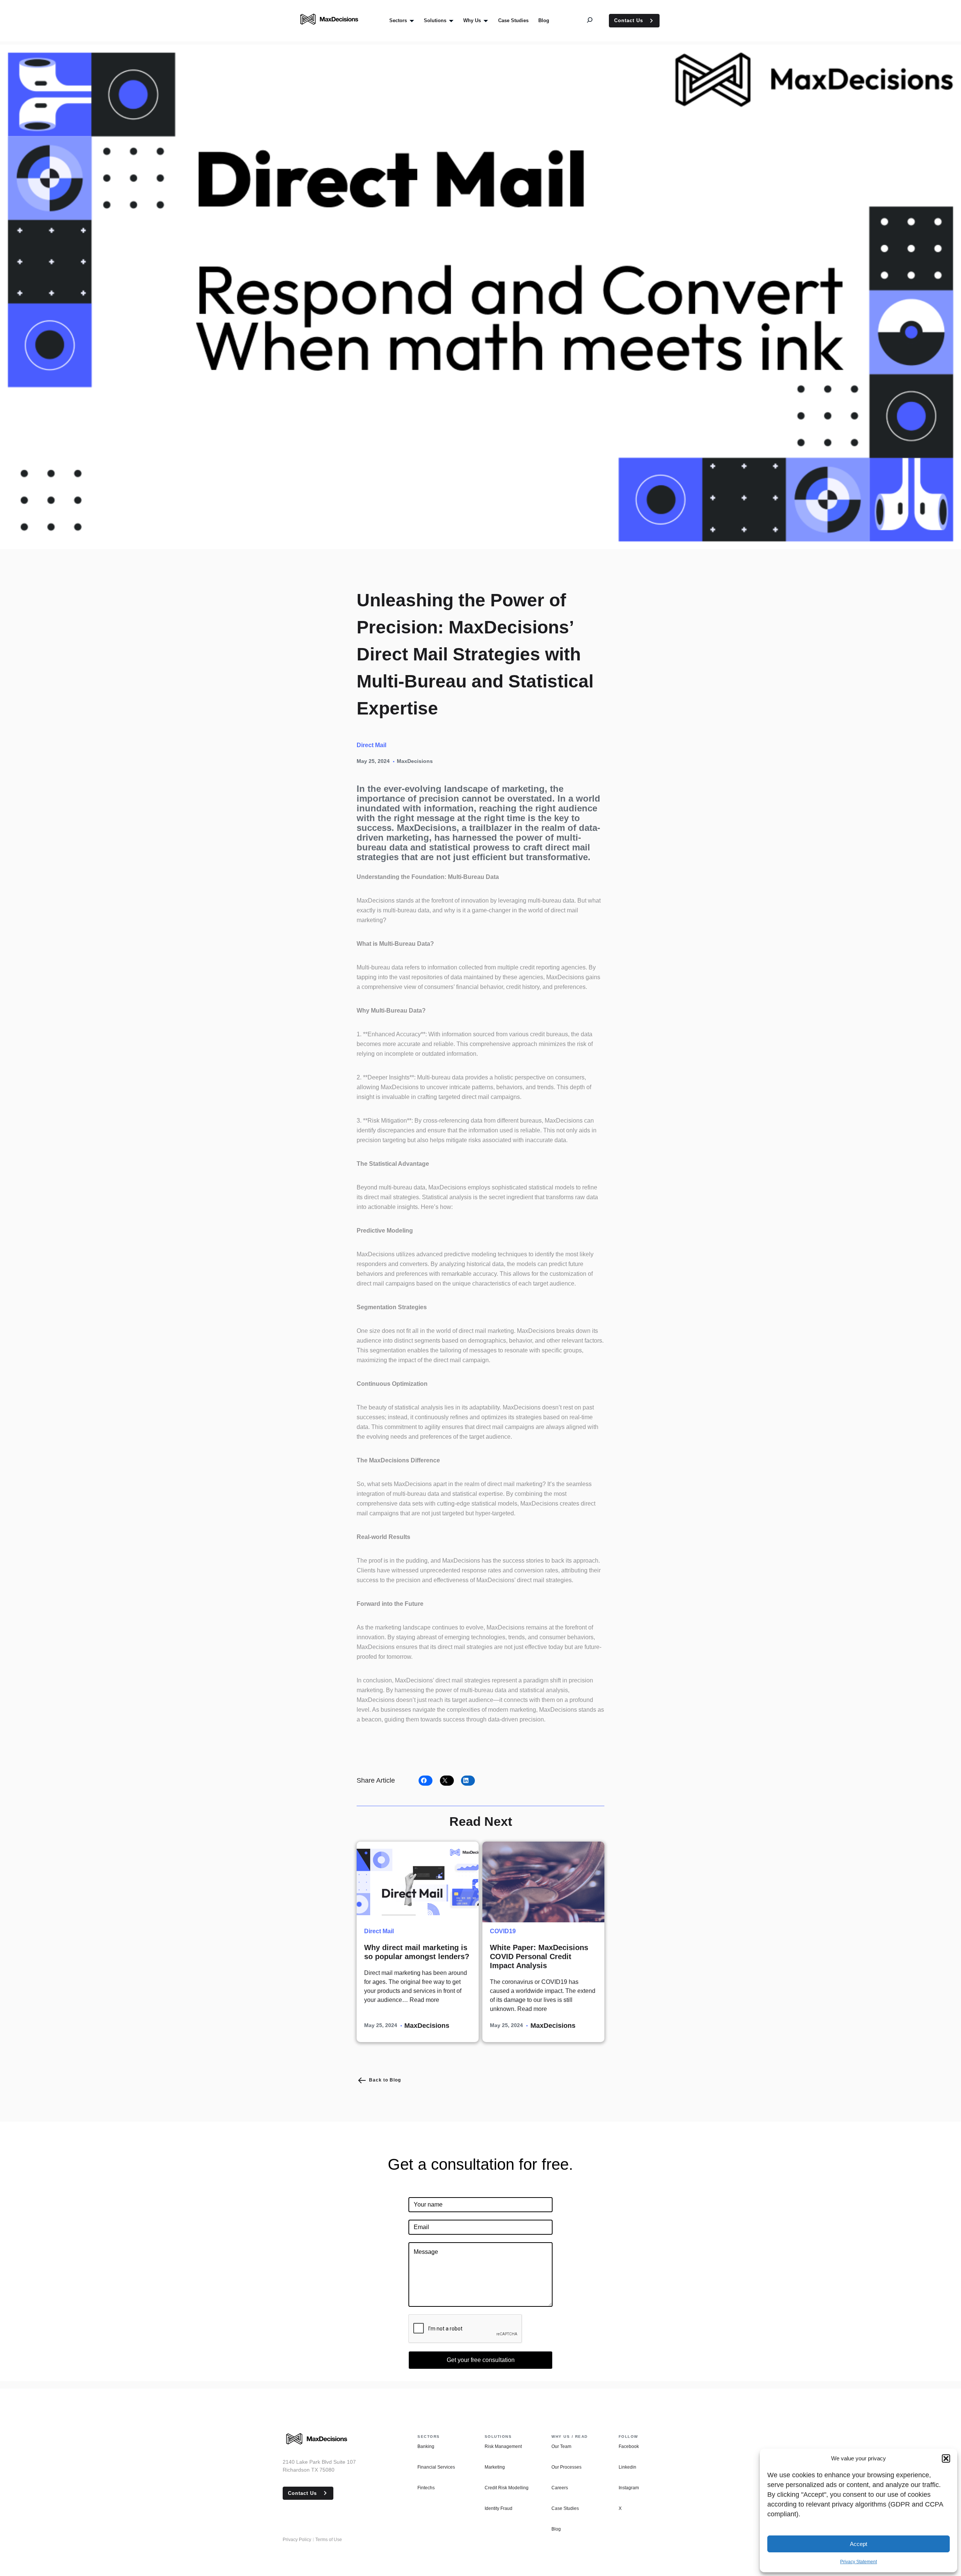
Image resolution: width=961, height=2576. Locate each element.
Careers (560, 2488)
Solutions (498, 2437)
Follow (628, 2437)
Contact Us (629, 20)
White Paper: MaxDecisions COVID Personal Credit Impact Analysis (539, 1956)
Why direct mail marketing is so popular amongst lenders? (417, 1952)
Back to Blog (385, 2080)
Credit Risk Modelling (507, 2488)
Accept (859, 2544)
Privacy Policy (297, 2540)
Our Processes (566, 2467)
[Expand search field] (595, 21)
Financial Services (436, 2467)
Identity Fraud (499, 2508)
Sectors (429, 2437)
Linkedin (627, 2467)
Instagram (629, 2488)
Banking (426, 2446)
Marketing (495, 2467)
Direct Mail (371, 745)
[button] (946, 2458)
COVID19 (503, 1931)
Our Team (561, 2446)
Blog (556, 2529)
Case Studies (565, 2508)
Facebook (629, 2446)
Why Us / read (570, 2437)
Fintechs (426, 2488)
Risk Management (503, 2446)
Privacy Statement (859, 2562)
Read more (424, 2000)
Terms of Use (329, 2540)
